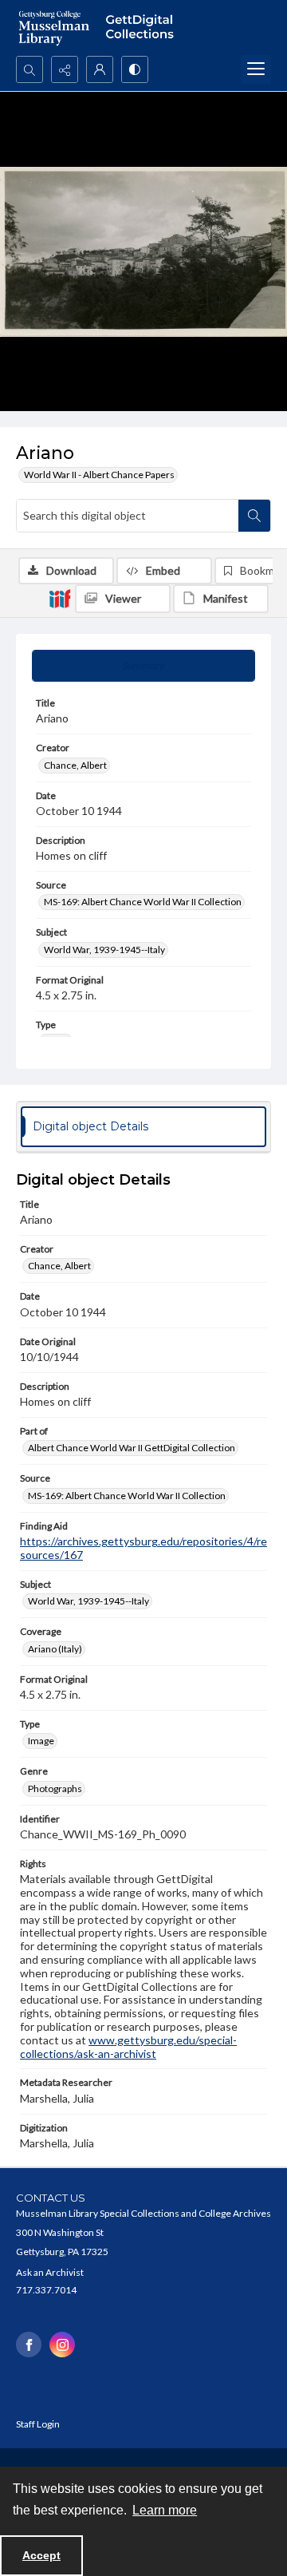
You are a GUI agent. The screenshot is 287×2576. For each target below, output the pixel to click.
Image (41, 1741)
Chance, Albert (75, 765)
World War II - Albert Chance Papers (99, 475)
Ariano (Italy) (55, 1649)
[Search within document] (254, 516)
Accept (41, 2555)
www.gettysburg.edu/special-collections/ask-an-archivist (128, 2047)
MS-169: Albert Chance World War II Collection (143, 902)
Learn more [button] (165, 2510)
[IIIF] (60, 598)
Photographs (55, 1789)
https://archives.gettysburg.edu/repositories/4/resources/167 (143, 1548)
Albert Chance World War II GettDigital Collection (132, 1448)
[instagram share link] (62, 2345)
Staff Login (38, 2424)
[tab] (143, 666)
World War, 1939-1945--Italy (104, 950)
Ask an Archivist (50, 2272)
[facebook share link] (29, 2345)
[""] (143, 28)
